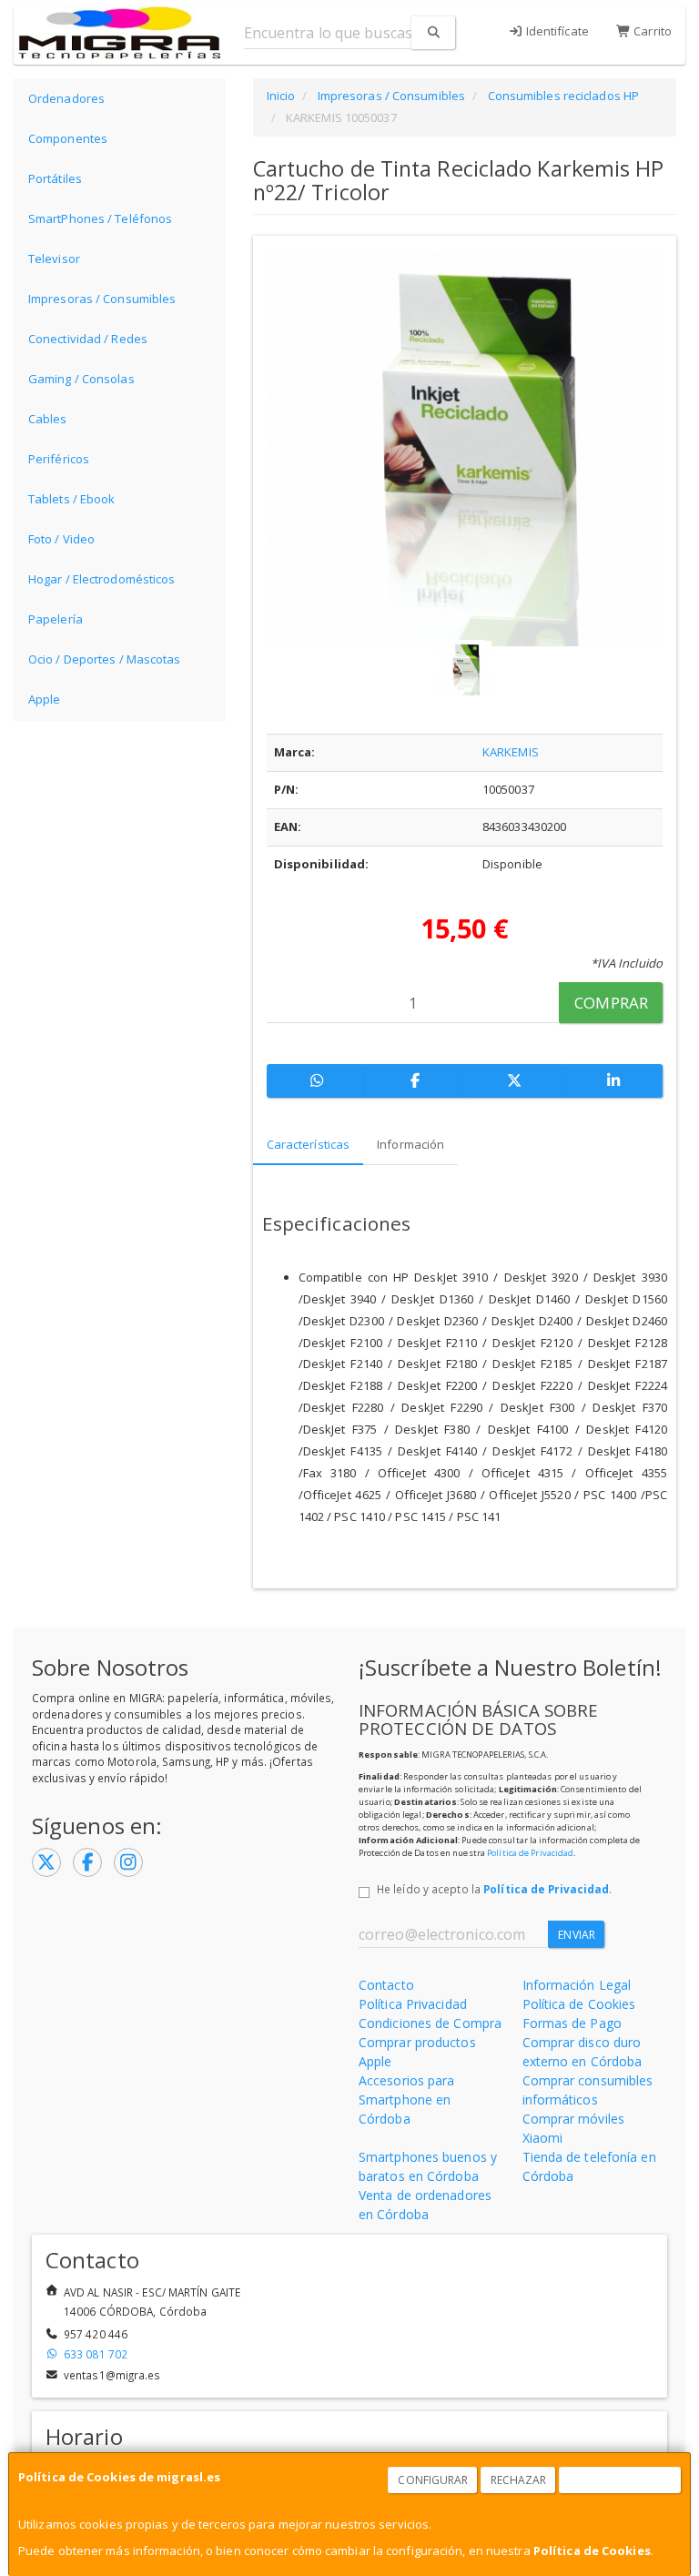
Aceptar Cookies (621, 2480)
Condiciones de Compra (430, 2023)
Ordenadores (66, 98)
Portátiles (55, 178)
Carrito (651, 31)
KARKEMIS (511, 752)
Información (410, 1144)
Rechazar (519, 2480)
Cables (48, 419)
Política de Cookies (592, 2551)
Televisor (54, 259)
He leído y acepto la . (494, 1889)
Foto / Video (61, 539)
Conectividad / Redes (88, 339)
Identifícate (556, 31)
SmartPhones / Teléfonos (100, 218)
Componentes (68, 138)
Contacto (386, 1985)
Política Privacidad (413, 2004)
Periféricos (59, 459)
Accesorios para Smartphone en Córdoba (407, 2099)
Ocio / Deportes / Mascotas (105, 659)
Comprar (611, 1003)
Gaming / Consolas (81, 379)
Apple (45, 699)
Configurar (433, 2480)
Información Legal (577, 1985)
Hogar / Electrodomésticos (102, 579)
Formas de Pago (572, 2023)
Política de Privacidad (530, 1853)
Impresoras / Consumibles (102, 299)
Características (309, 1144)
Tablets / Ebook (72, 499)
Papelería (56, 619)
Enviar (577, 1935)
